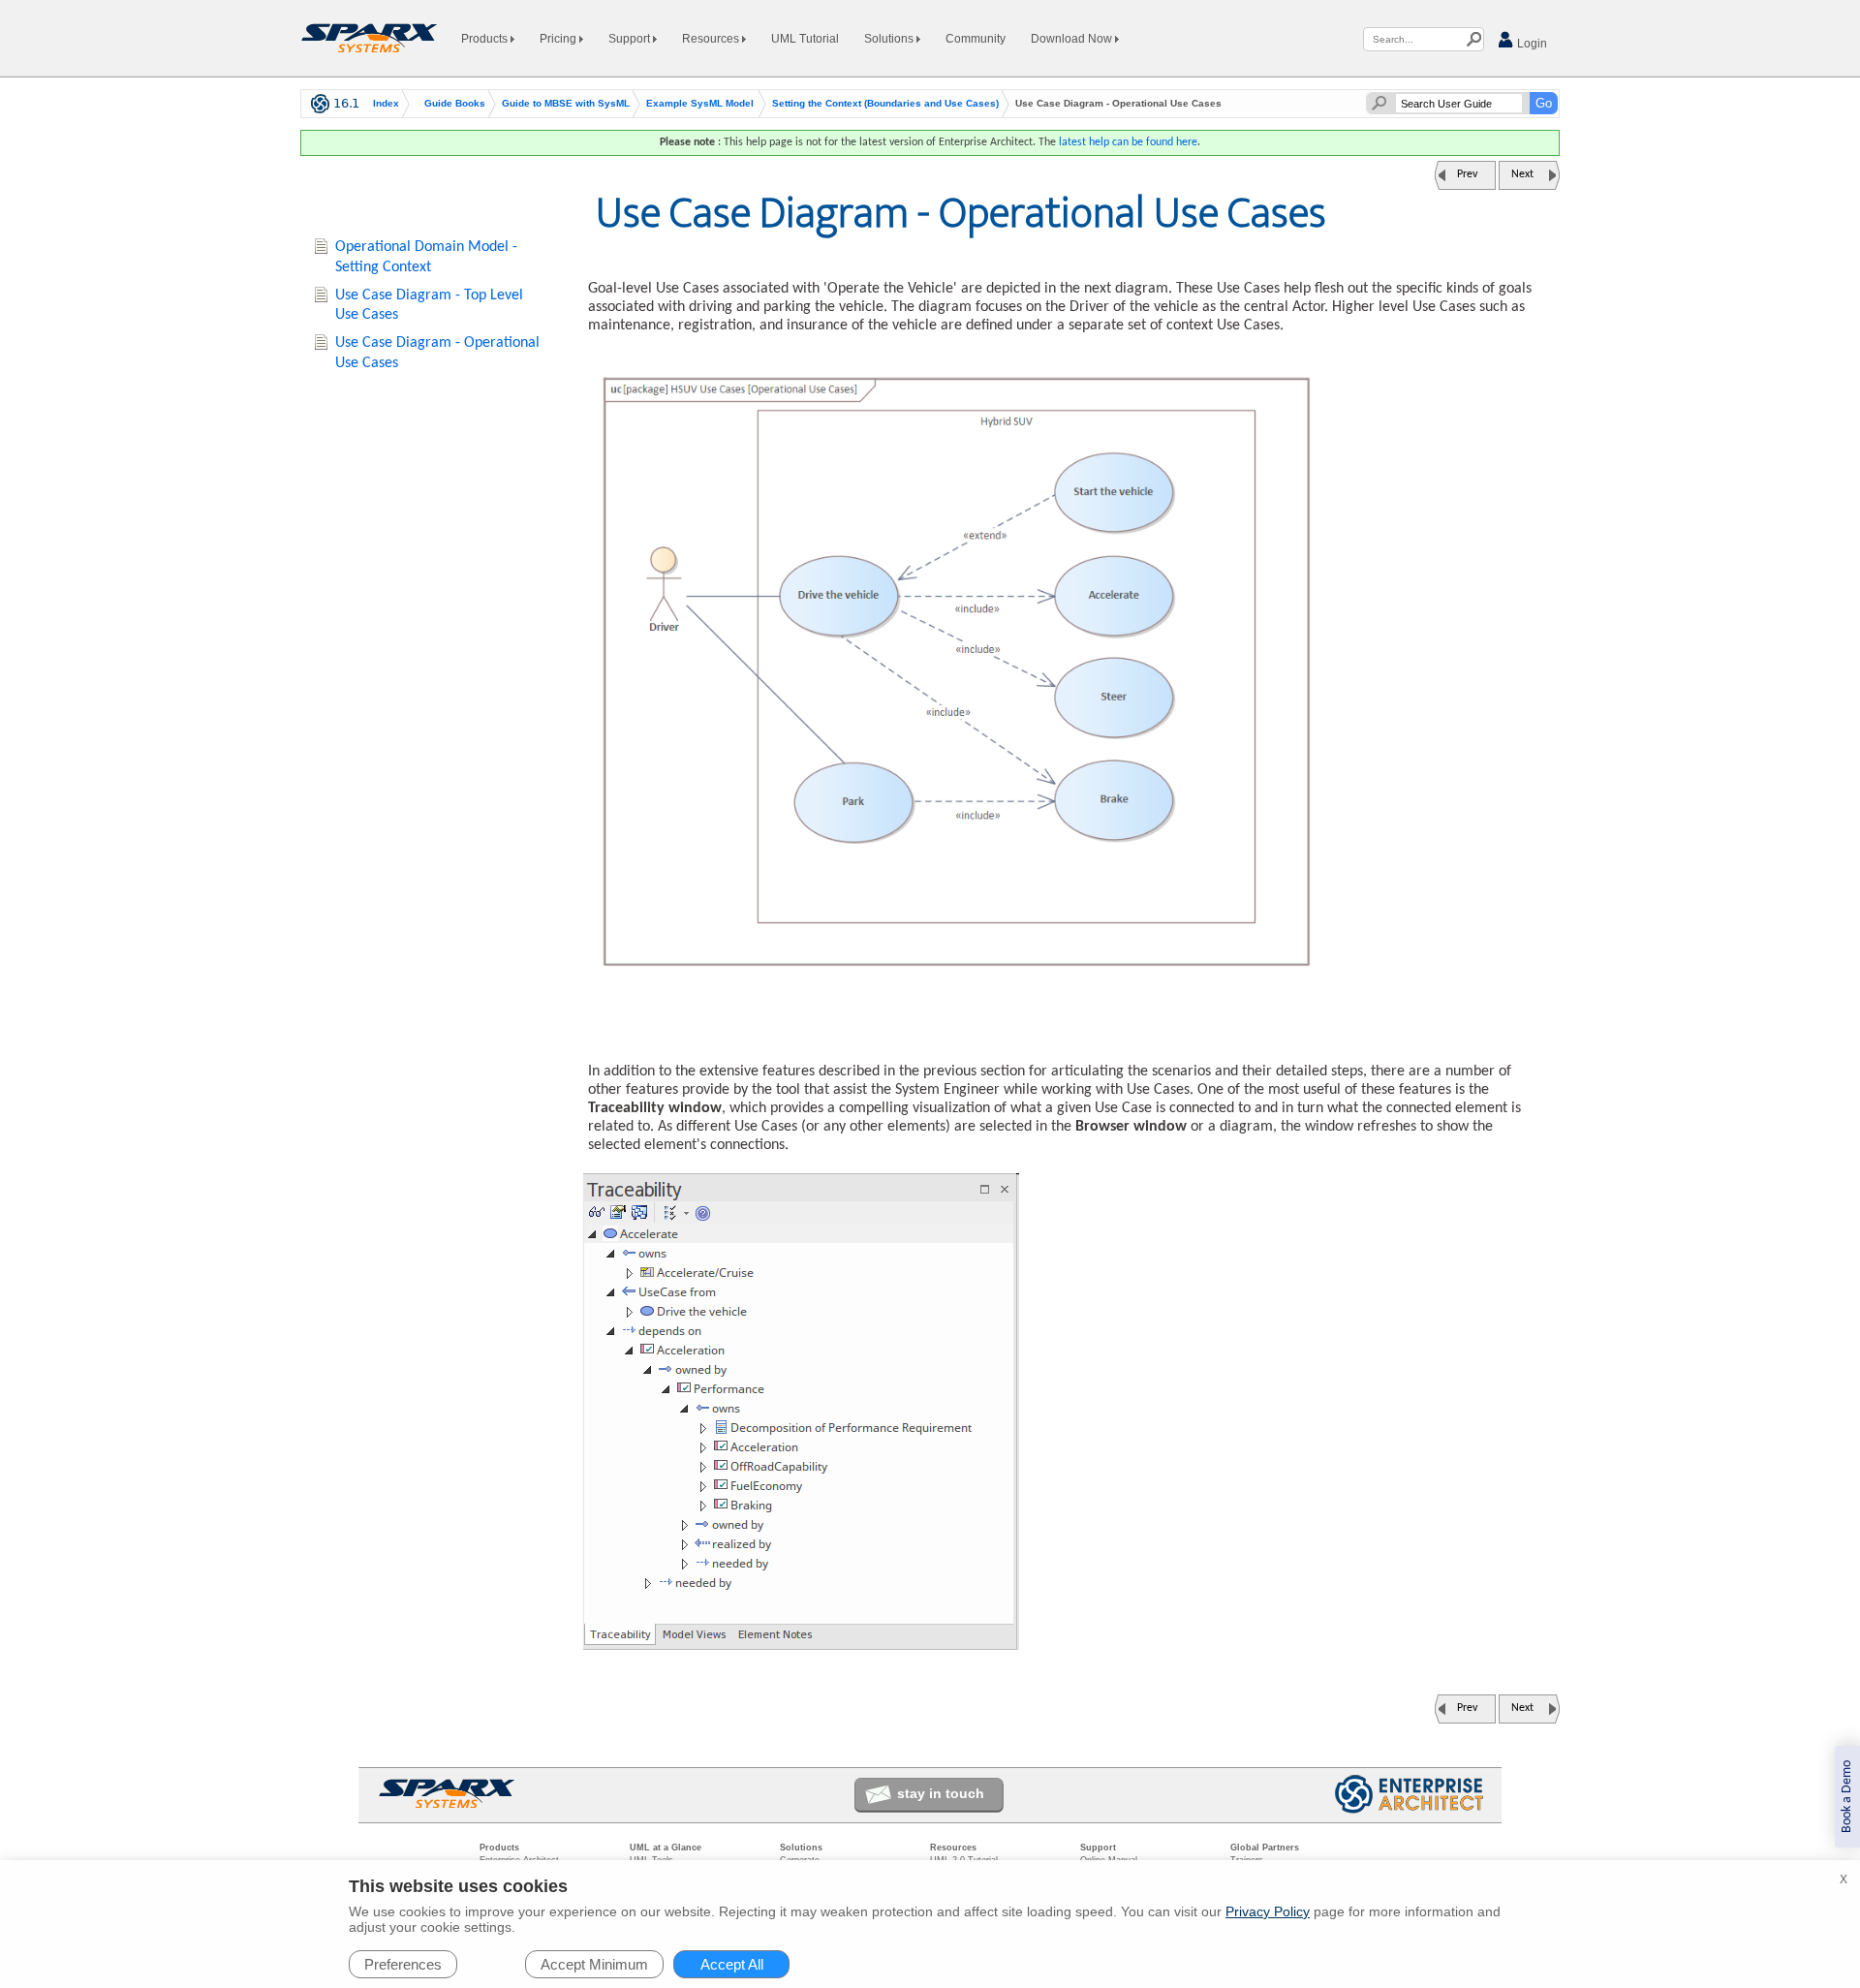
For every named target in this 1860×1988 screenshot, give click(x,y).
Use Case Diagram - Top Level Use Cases (429, 306)
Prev (1467, 174)
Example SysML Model (700, 104)
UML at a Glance (666, 1848)
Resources (712, 39)
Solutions (890, 39)
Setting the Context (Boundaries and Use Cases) (885, 104)
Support (631, 39)
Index (386, 104)
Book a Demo (1847, 1797)
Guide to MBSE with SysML (566, 104)
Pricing (559, 39)
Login (1531, 44)
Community (976, 39)
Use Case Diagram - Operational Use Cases (437, 353)
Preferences (403, 1964)
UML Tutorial (805, 39)
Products (486, 39)
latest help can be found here (1128, 142)
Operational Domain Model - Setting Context (426, 257)
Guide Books (455, 104)
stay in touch (941, 1793)
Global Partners (1265, 1848)
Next (1522, 174)
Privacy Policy (1268, 1911)
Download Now (1073, 39)
